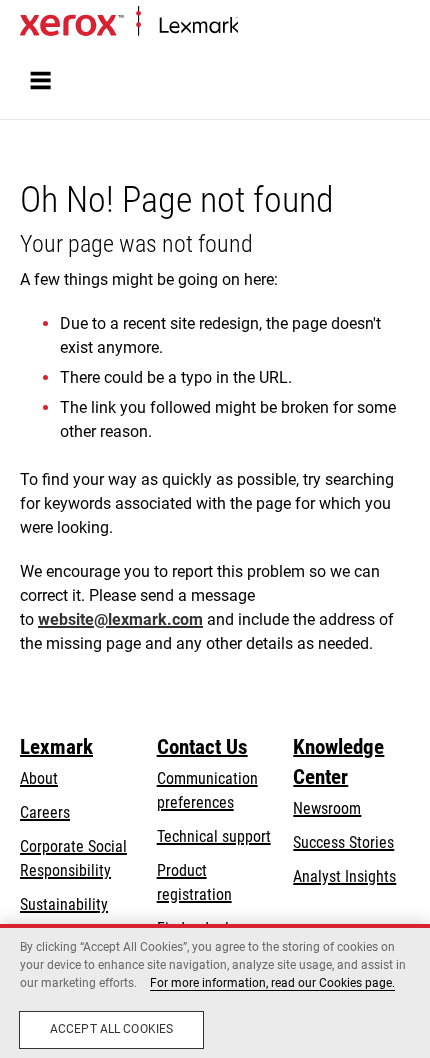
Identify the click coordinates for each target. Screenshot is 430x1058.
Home (254, 26)
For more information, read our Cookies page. (272, 983)
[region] (215, 991)
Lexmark (56, 747)
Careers (45, 812)
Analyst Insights (344, 876)
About (39, 778)
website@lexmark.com (120, 619)
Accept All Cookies (111, 1029)
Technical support (214, 836)
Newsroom (327, 808)
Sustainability (64, 904)
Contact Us (202, 747)
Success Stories (343, 842)
